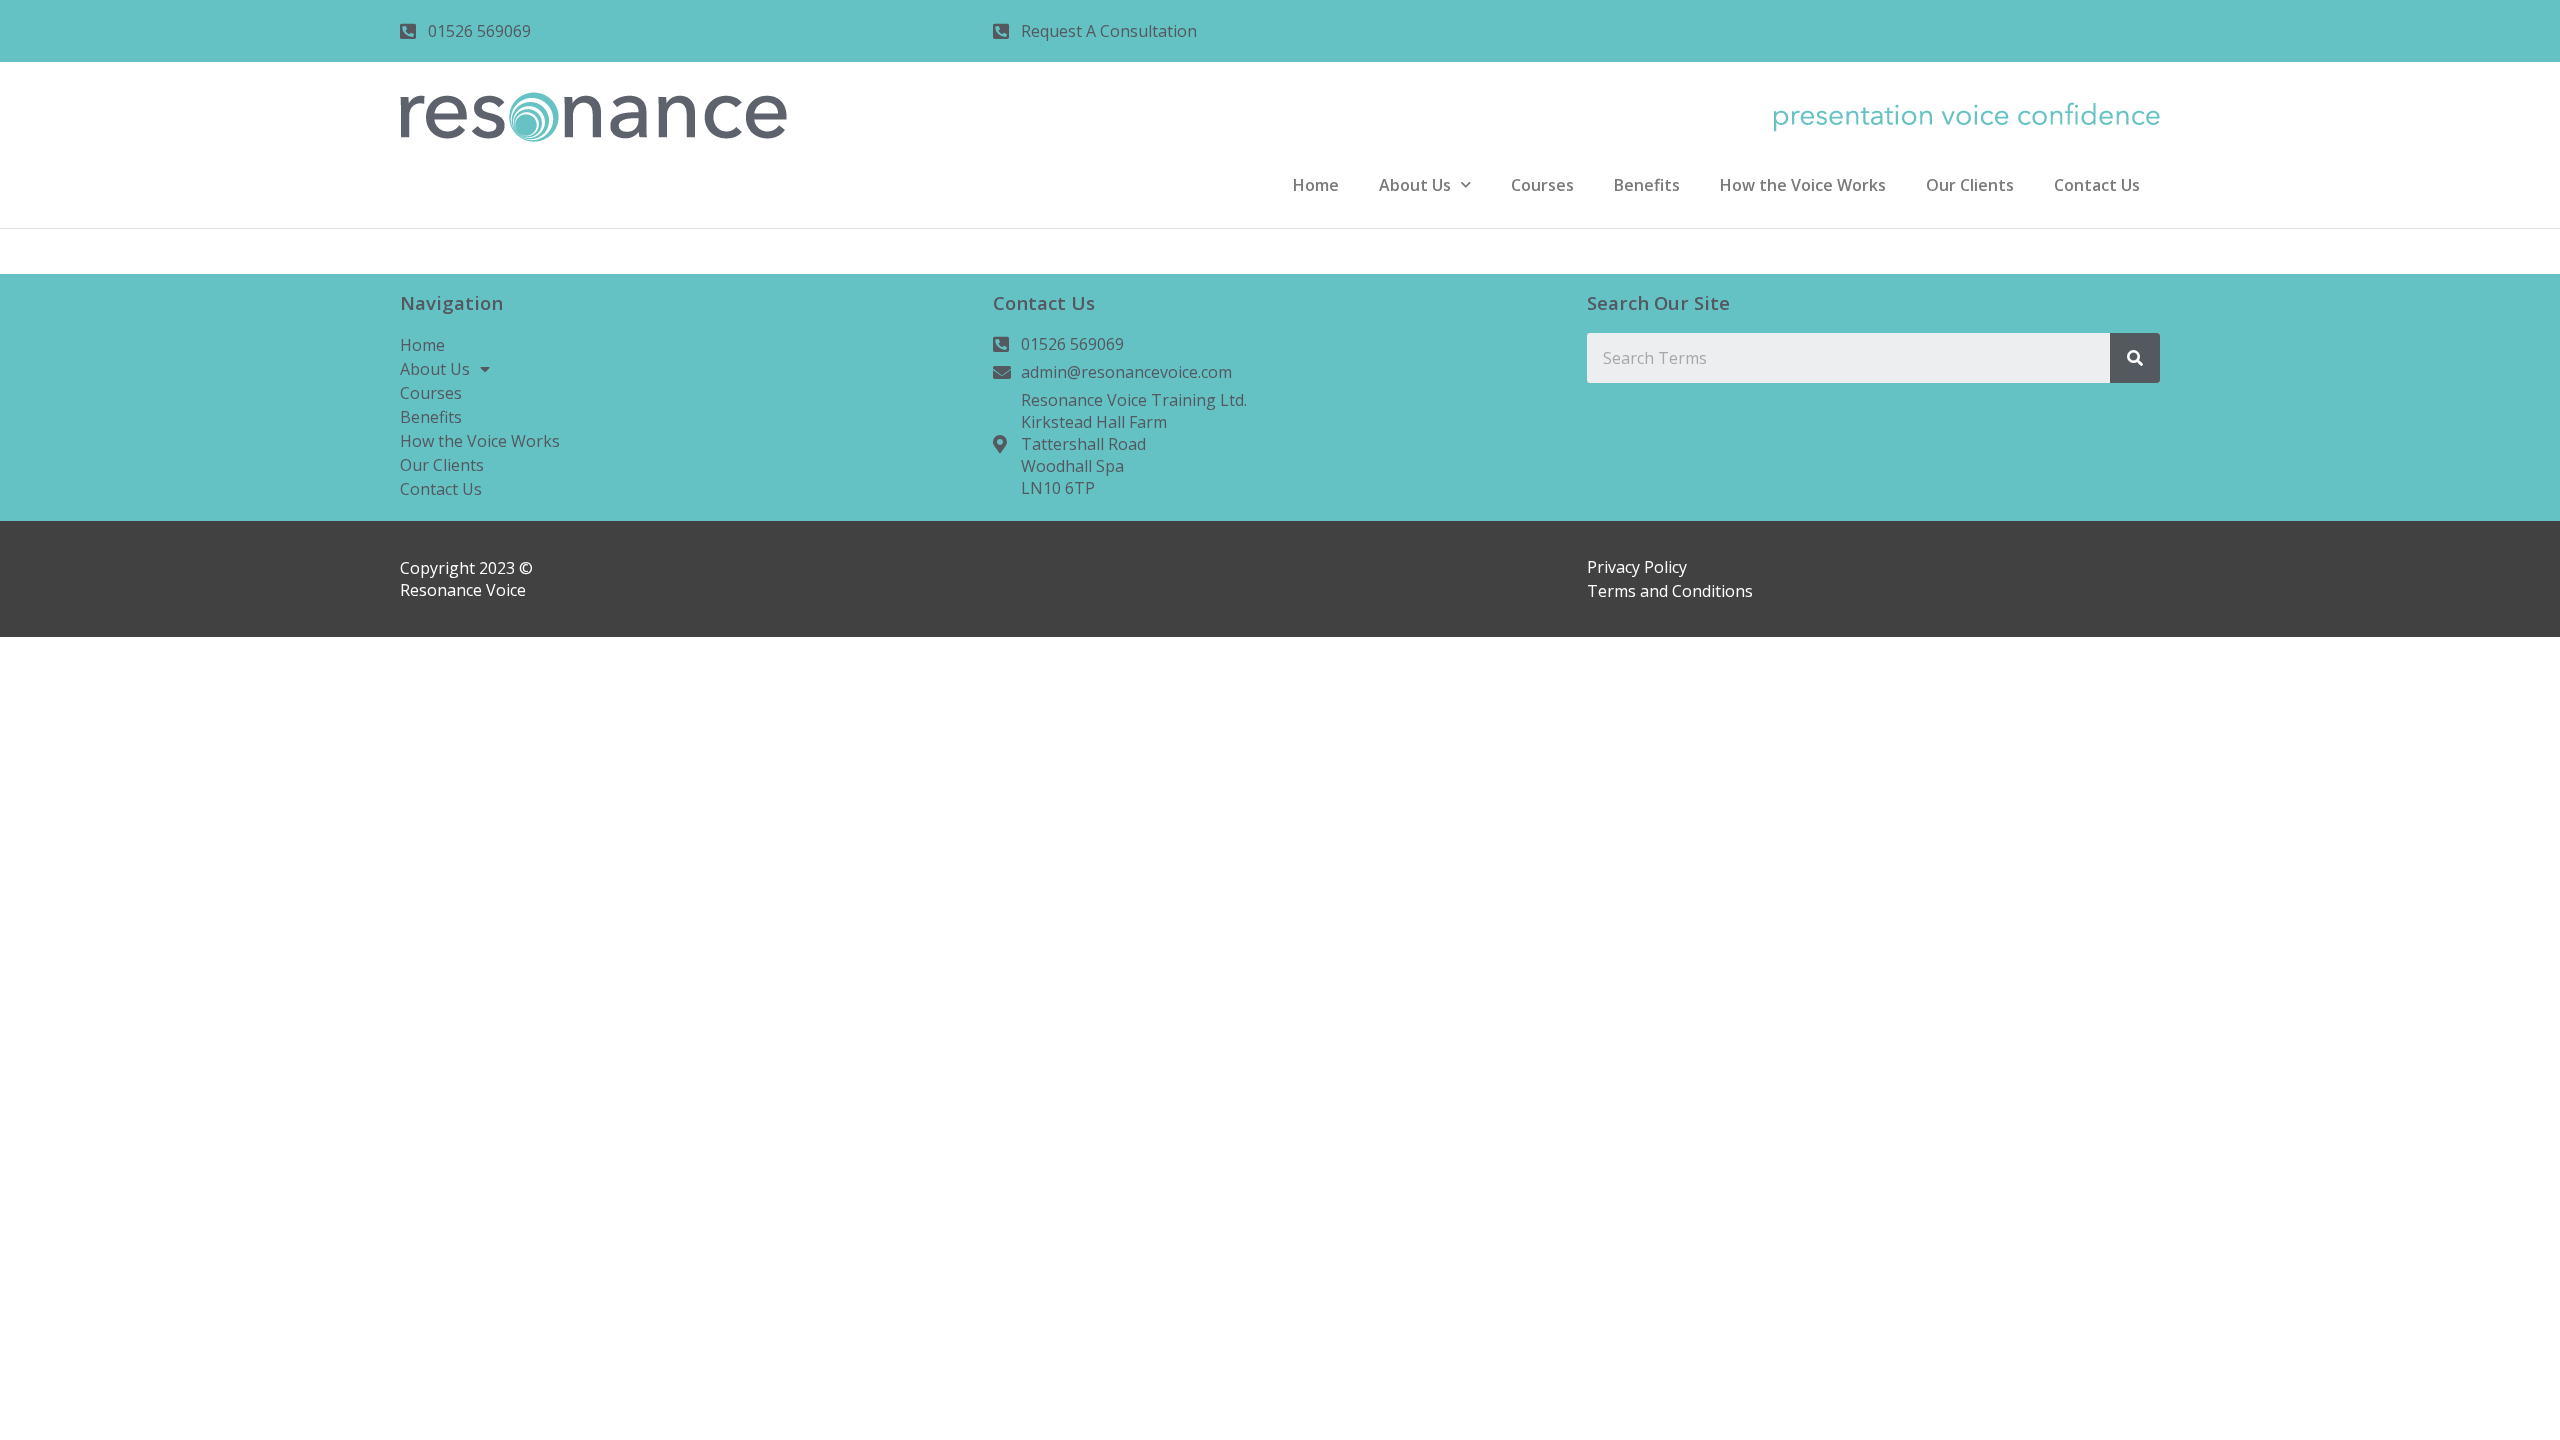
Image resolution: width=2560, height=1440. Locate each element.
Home (1316, 185)
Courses (1542, 185)
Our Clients (1970, 185)
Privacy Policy (1637, 567)
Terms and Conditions (1670, 591)
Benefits (1647, 185)
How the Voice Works (1803, 185)
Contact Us (2097, 185)
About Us (1415, 185)
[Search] (2135, 358)
